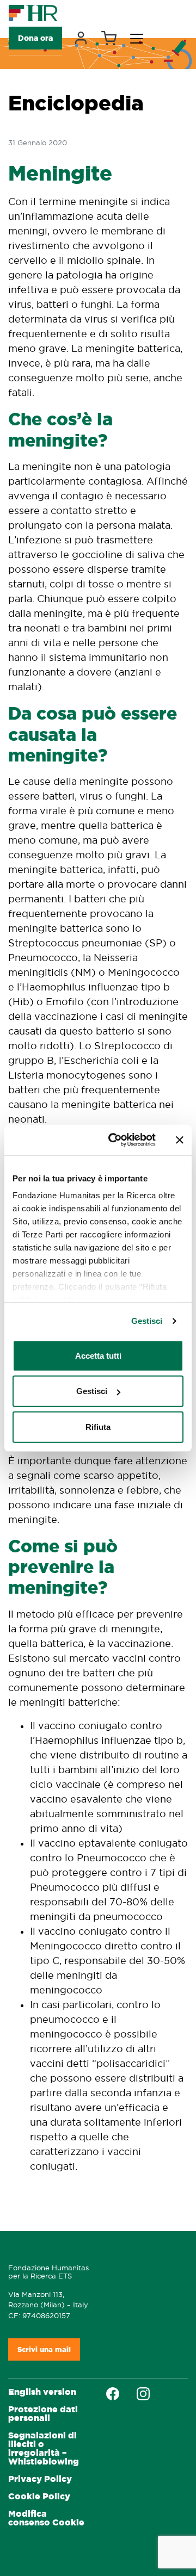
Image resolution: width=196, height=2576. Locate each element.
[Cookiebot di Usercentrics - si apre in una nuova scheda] (115, 1140)
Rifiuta (98, 1426)
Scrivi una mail (44, 2349)
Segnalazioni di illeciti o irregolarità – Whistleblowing (44, 2448)
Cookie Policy (39, 2496)
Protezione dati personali (43, 2414)
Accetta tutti (98, 1355)
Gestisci (147, 1321)
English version (42, 2392)
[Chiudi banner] (180, 1140)
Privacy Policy (40, 2479)
